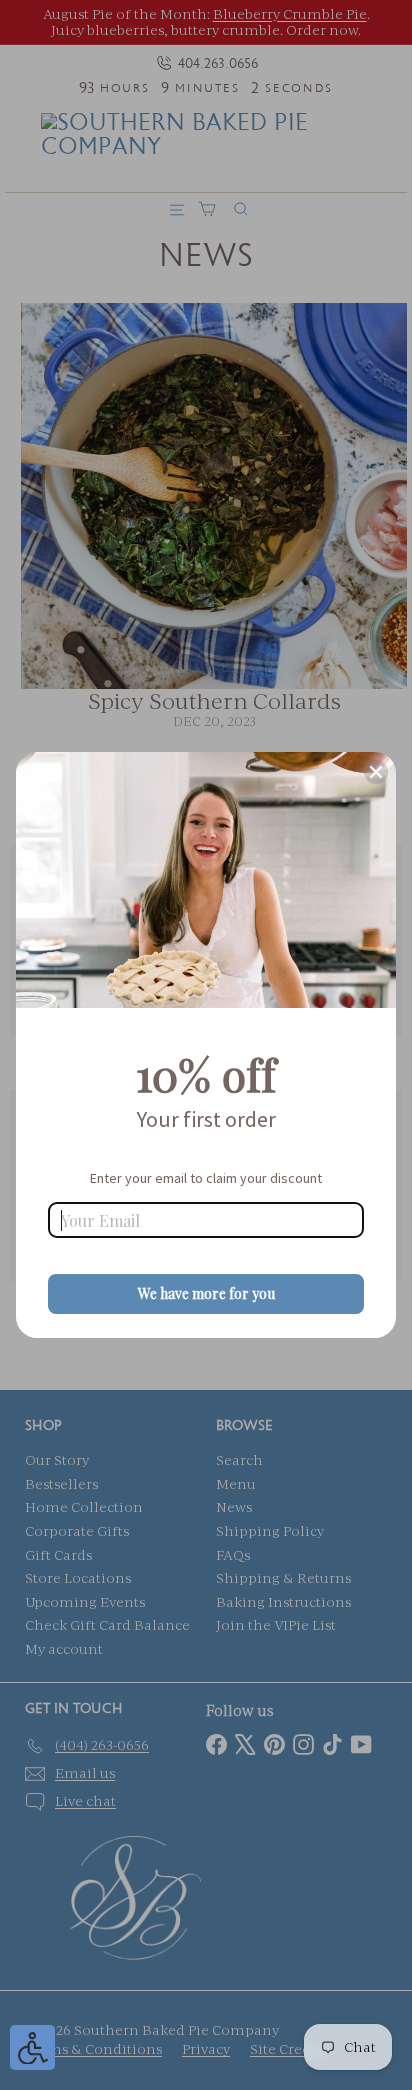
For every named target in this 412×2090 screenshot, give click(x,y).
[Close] (376, 772)
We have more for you (206, 1293)
